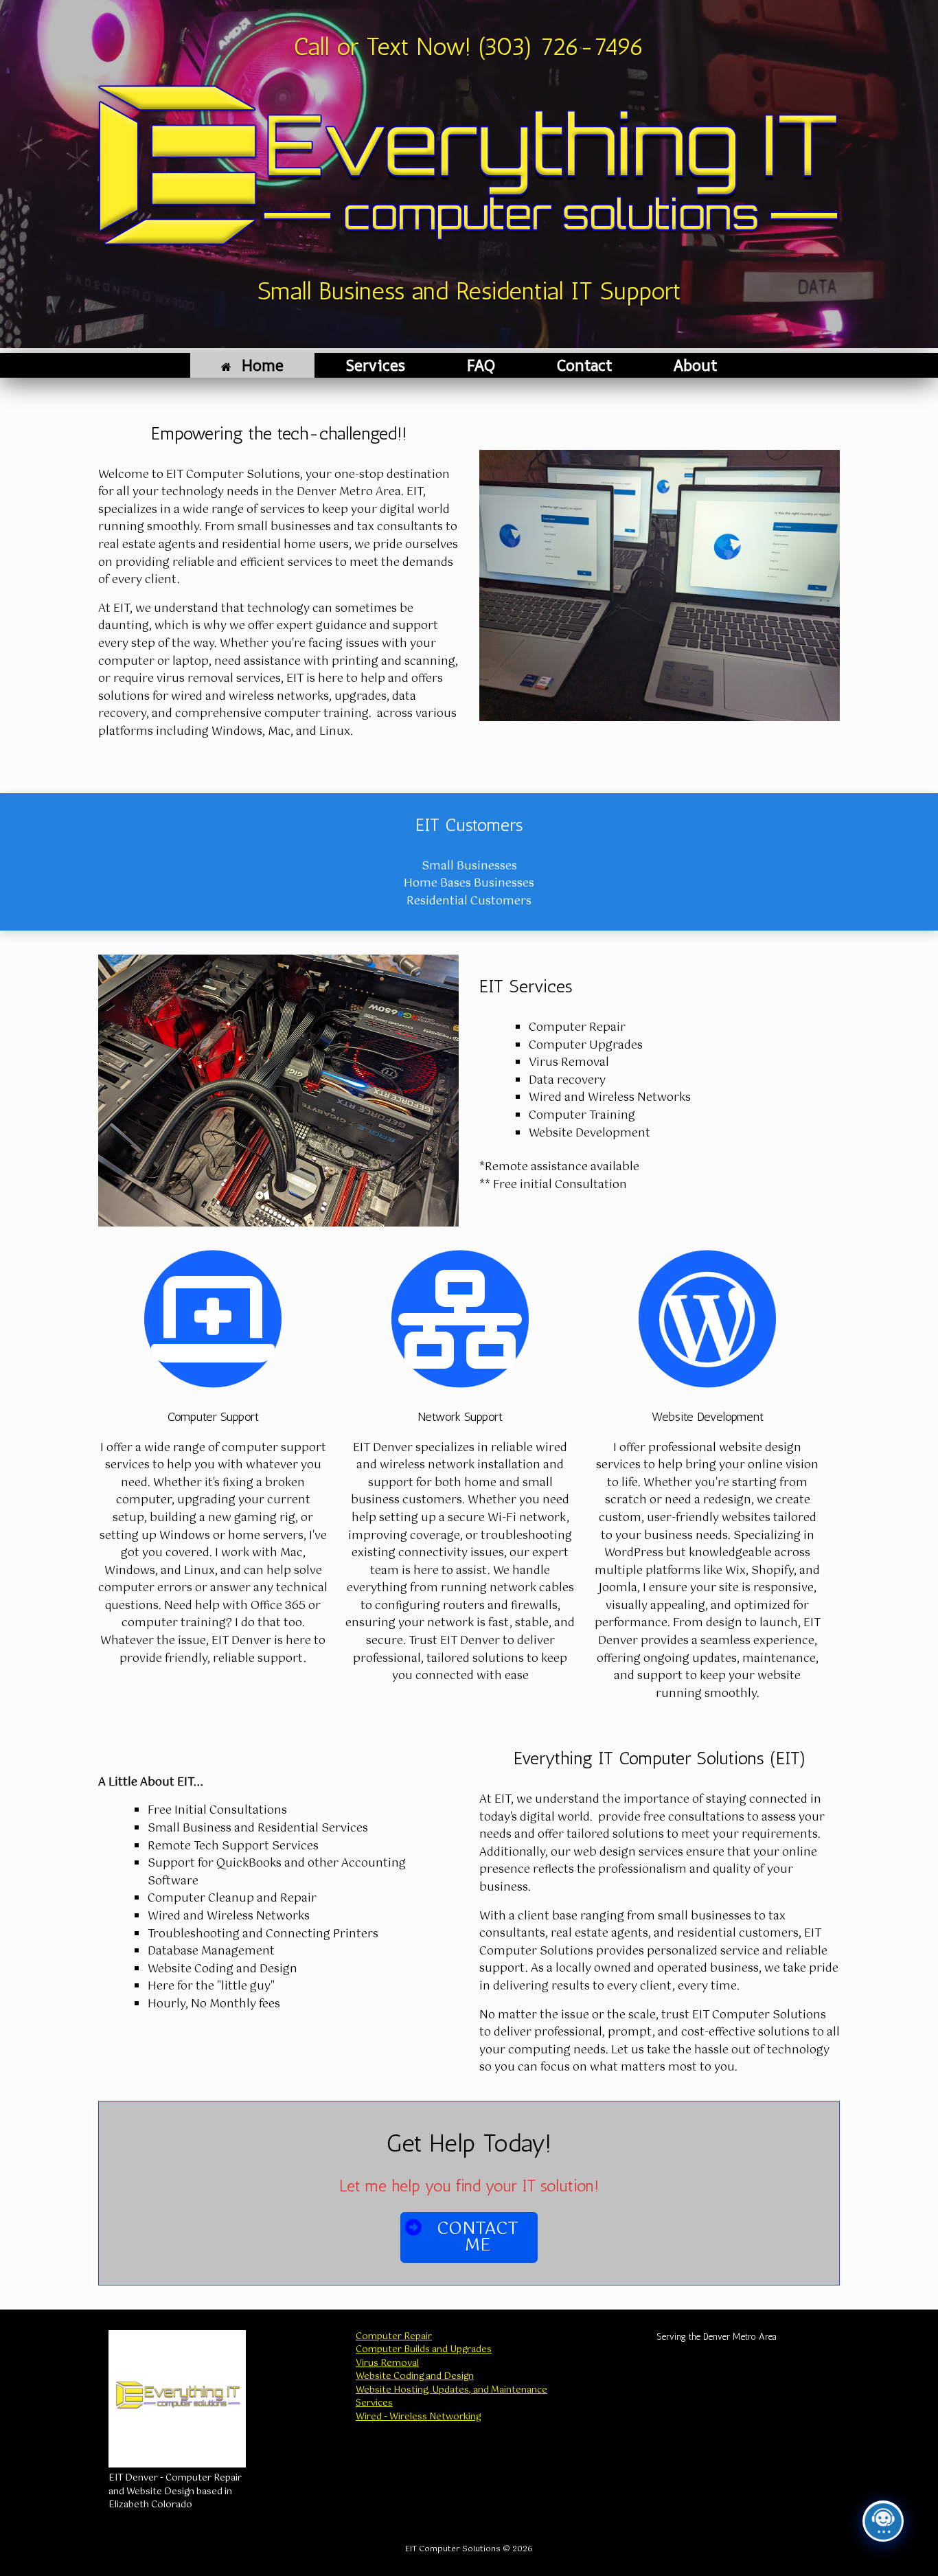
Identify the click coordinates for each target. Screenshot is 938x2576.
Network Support (460, 1417)
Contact (584, 365)
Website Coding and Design (415, 2376)
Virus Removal (387, 2363)
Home (263, 365)
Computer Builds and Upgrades (424, 2350)
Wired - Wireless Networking (418, 2417)
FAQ (481, 365)
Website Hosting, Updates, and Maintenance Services (451, 2397)
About (695, 365)
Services (375, 365)
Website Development (708, 1417)
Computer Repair (394, 2337)
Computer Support (213, 1417)
